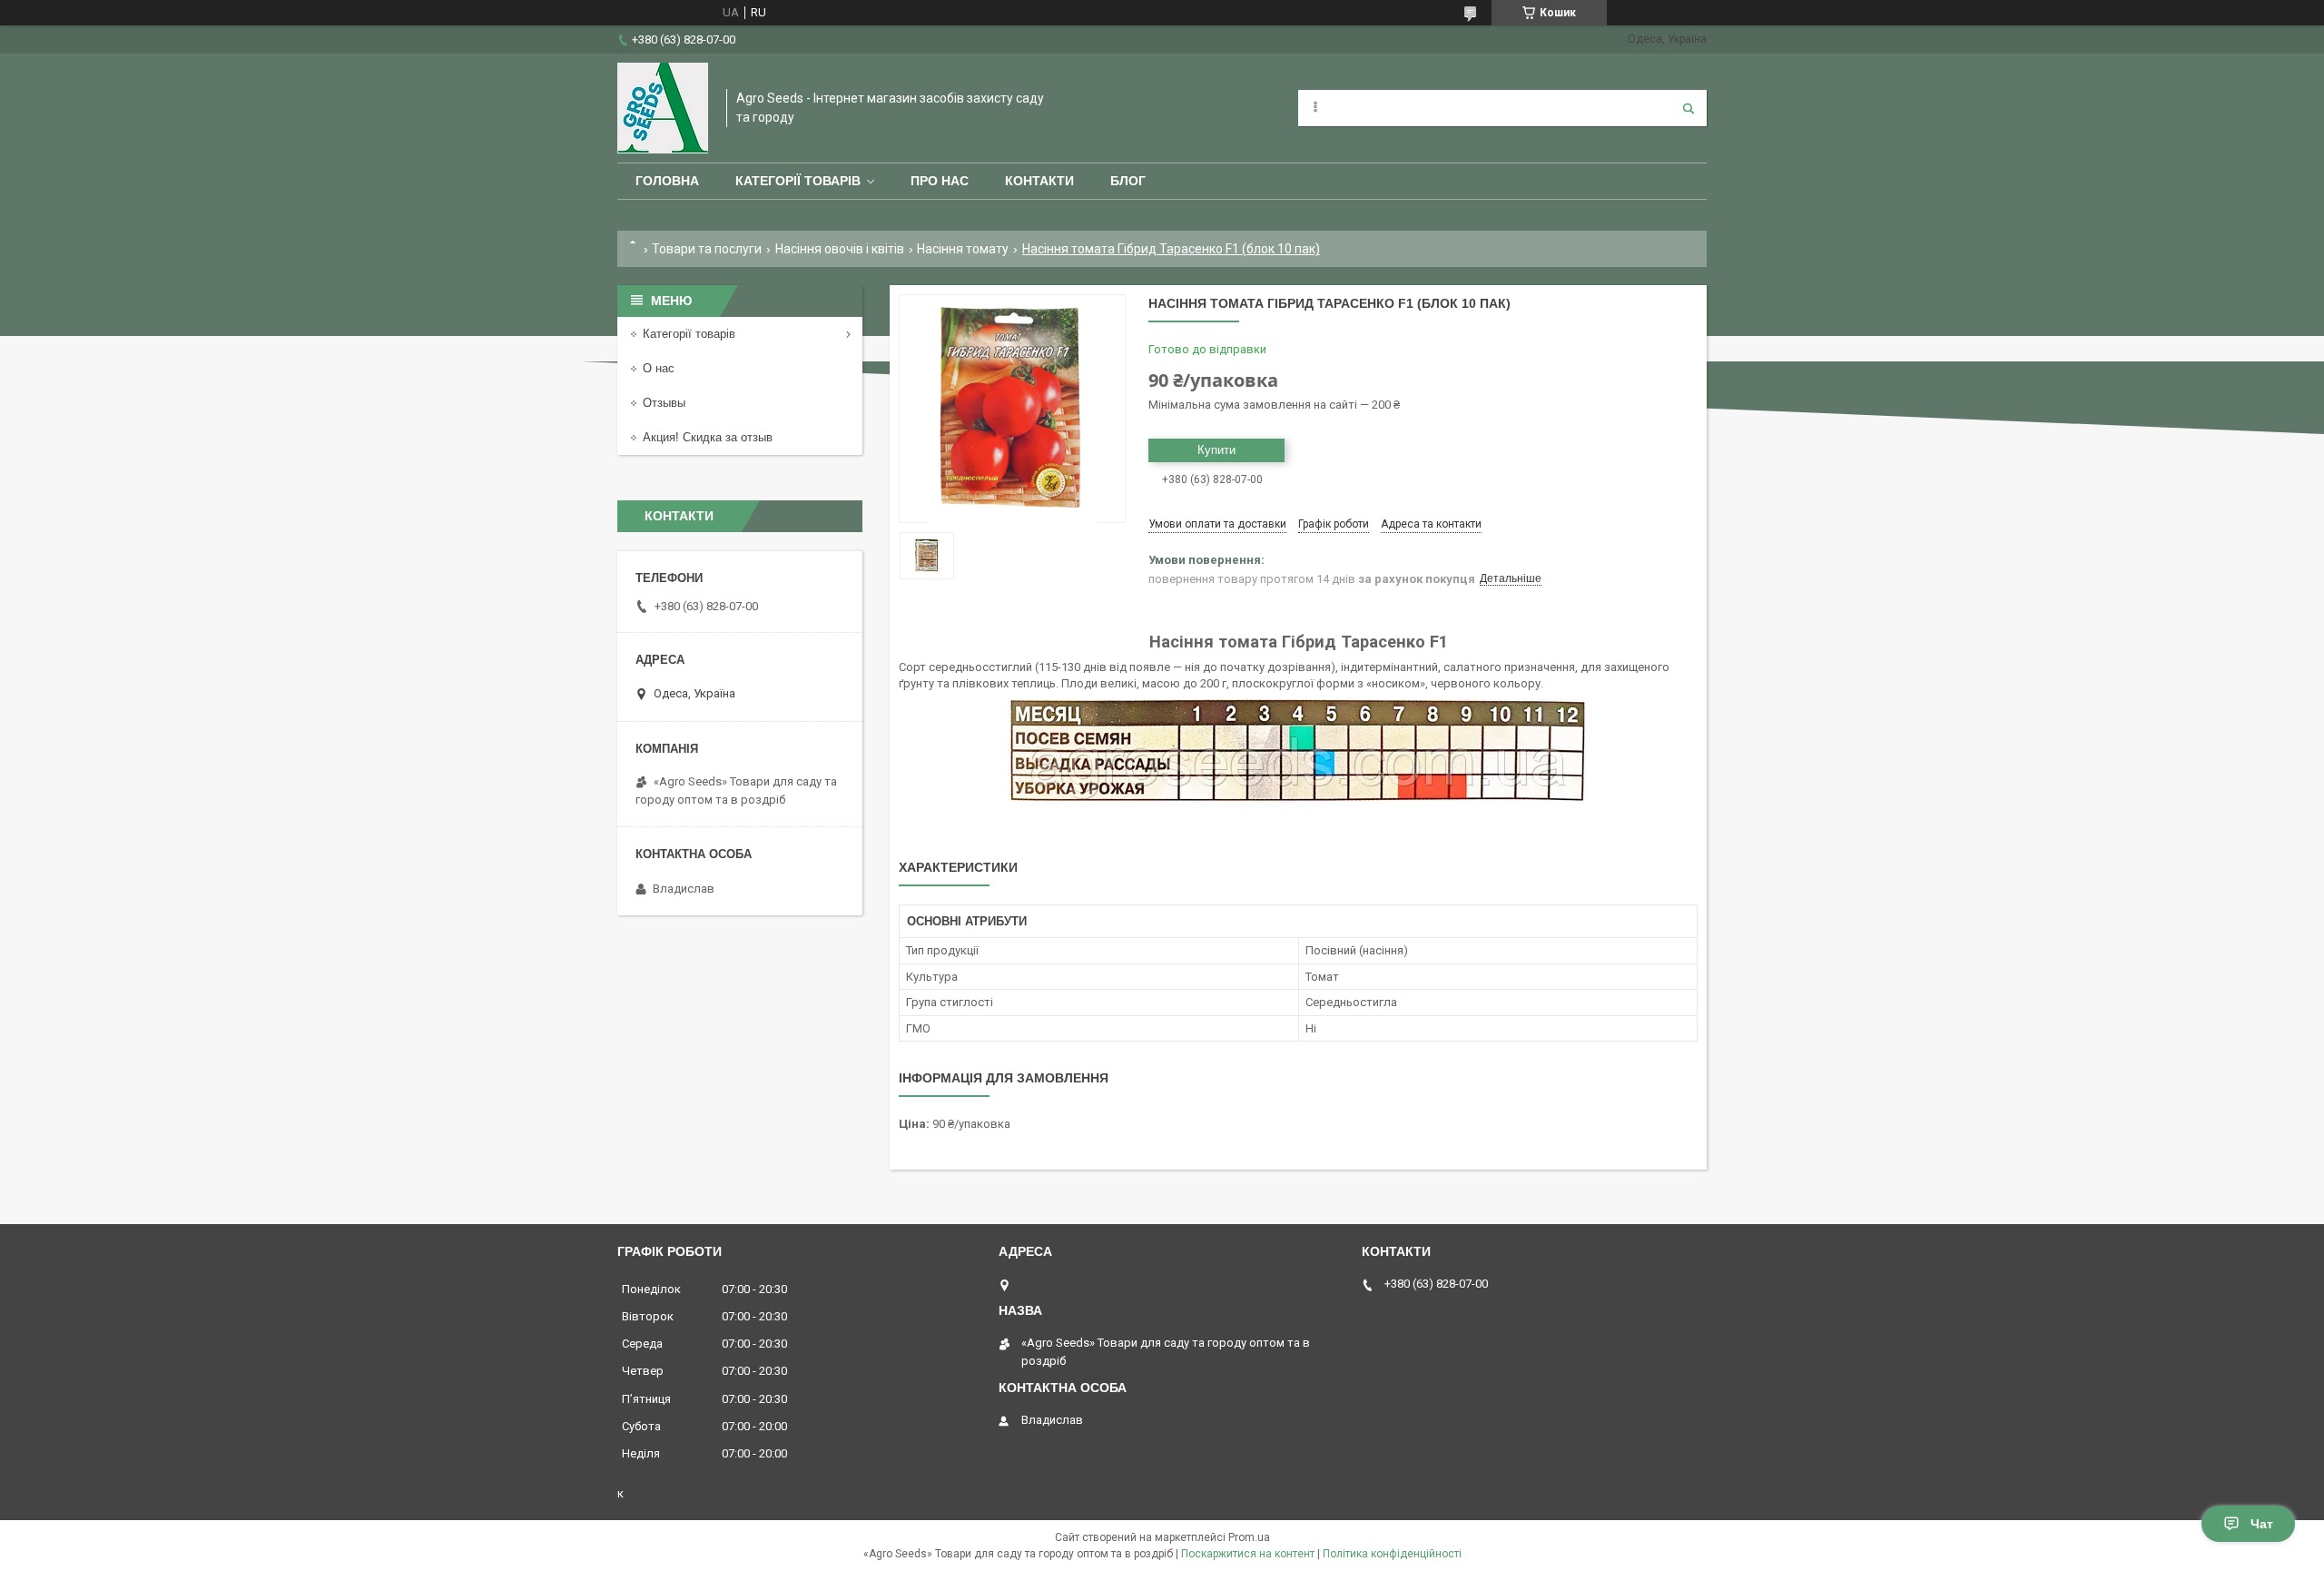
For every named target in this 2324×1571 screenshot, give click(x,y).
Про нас (940, 181)
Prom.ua (1249, 1537)
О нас (659, 368)
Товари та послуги (707, 249)
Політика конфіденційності (1392, 1554)
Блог (1128, 181)
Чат (2262, 1524)
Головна (667, 181)
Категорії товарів (798, 181)
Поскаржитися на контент (1248, 1554)
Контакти (1039, 181)
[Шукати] (1689, 108)
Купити (1216, 450)
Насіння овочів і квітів (840, 249)
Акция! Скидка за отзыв (708, 437)
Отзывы (664, 403)
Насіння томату (963, 249)
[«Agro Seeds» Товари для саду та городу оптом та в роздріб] (663, 108)
